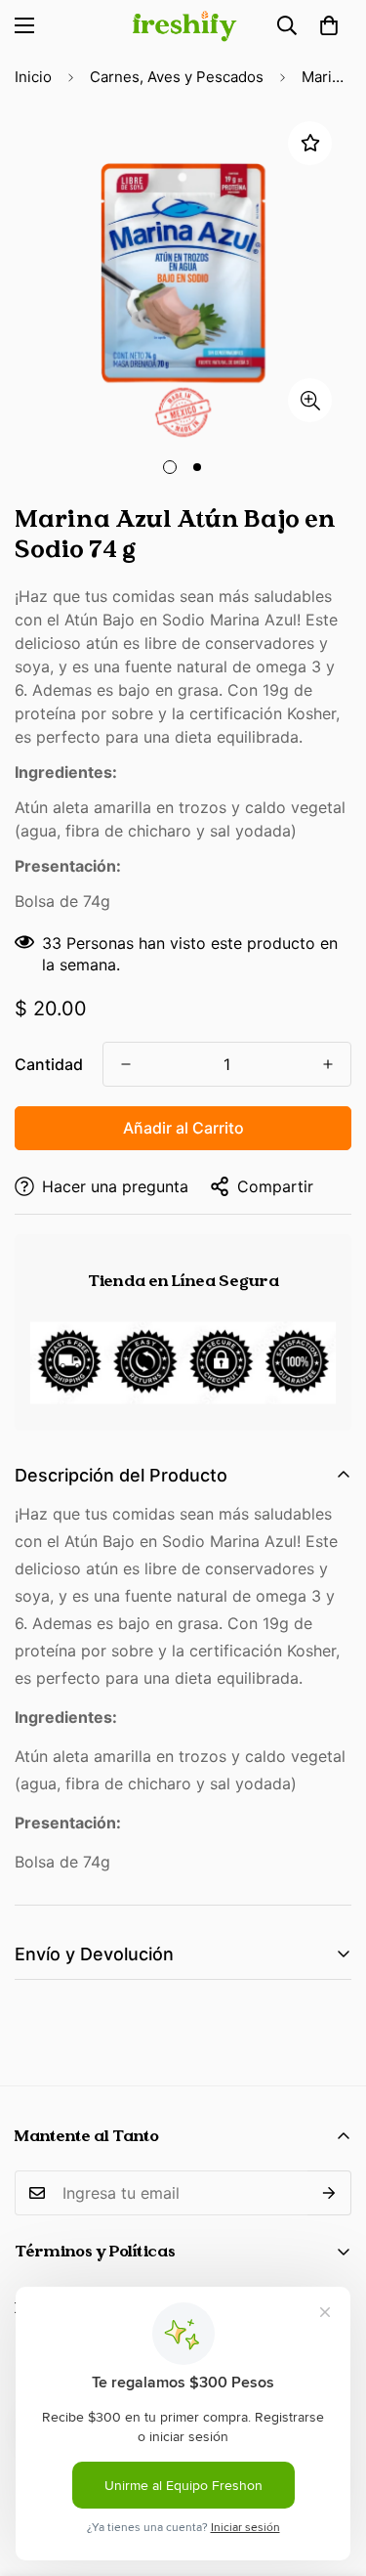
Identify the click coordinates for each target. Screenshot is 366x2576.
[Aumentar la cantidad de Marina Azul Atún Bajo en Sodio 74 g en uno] (328, 1064)
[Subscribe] (329, 2193)
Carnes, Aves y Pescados (177, 77)
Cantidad (49, 1064)
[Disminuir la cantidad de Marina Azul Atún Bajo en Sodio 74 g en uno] (126, 1064)
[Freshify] (183, 26)
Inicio (33, 77)
